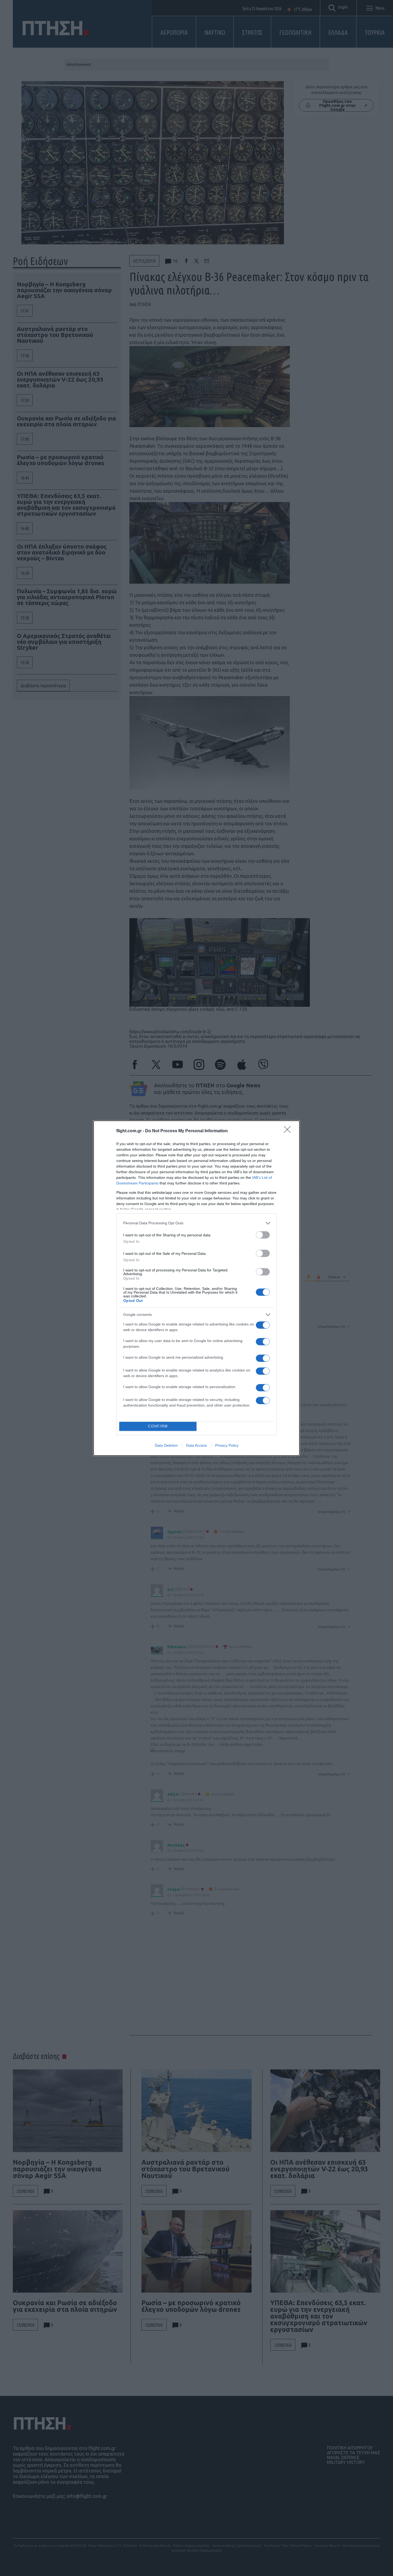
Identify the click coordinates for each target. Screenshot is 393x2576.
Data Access (196, 1445)
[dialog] (196, 1288)
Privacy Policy (227, 1445)
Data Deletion (166, 1445)
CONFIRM (158, 1426)
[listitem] (196, 1223)
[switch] (263, 1235)
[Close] (289, 1131)
